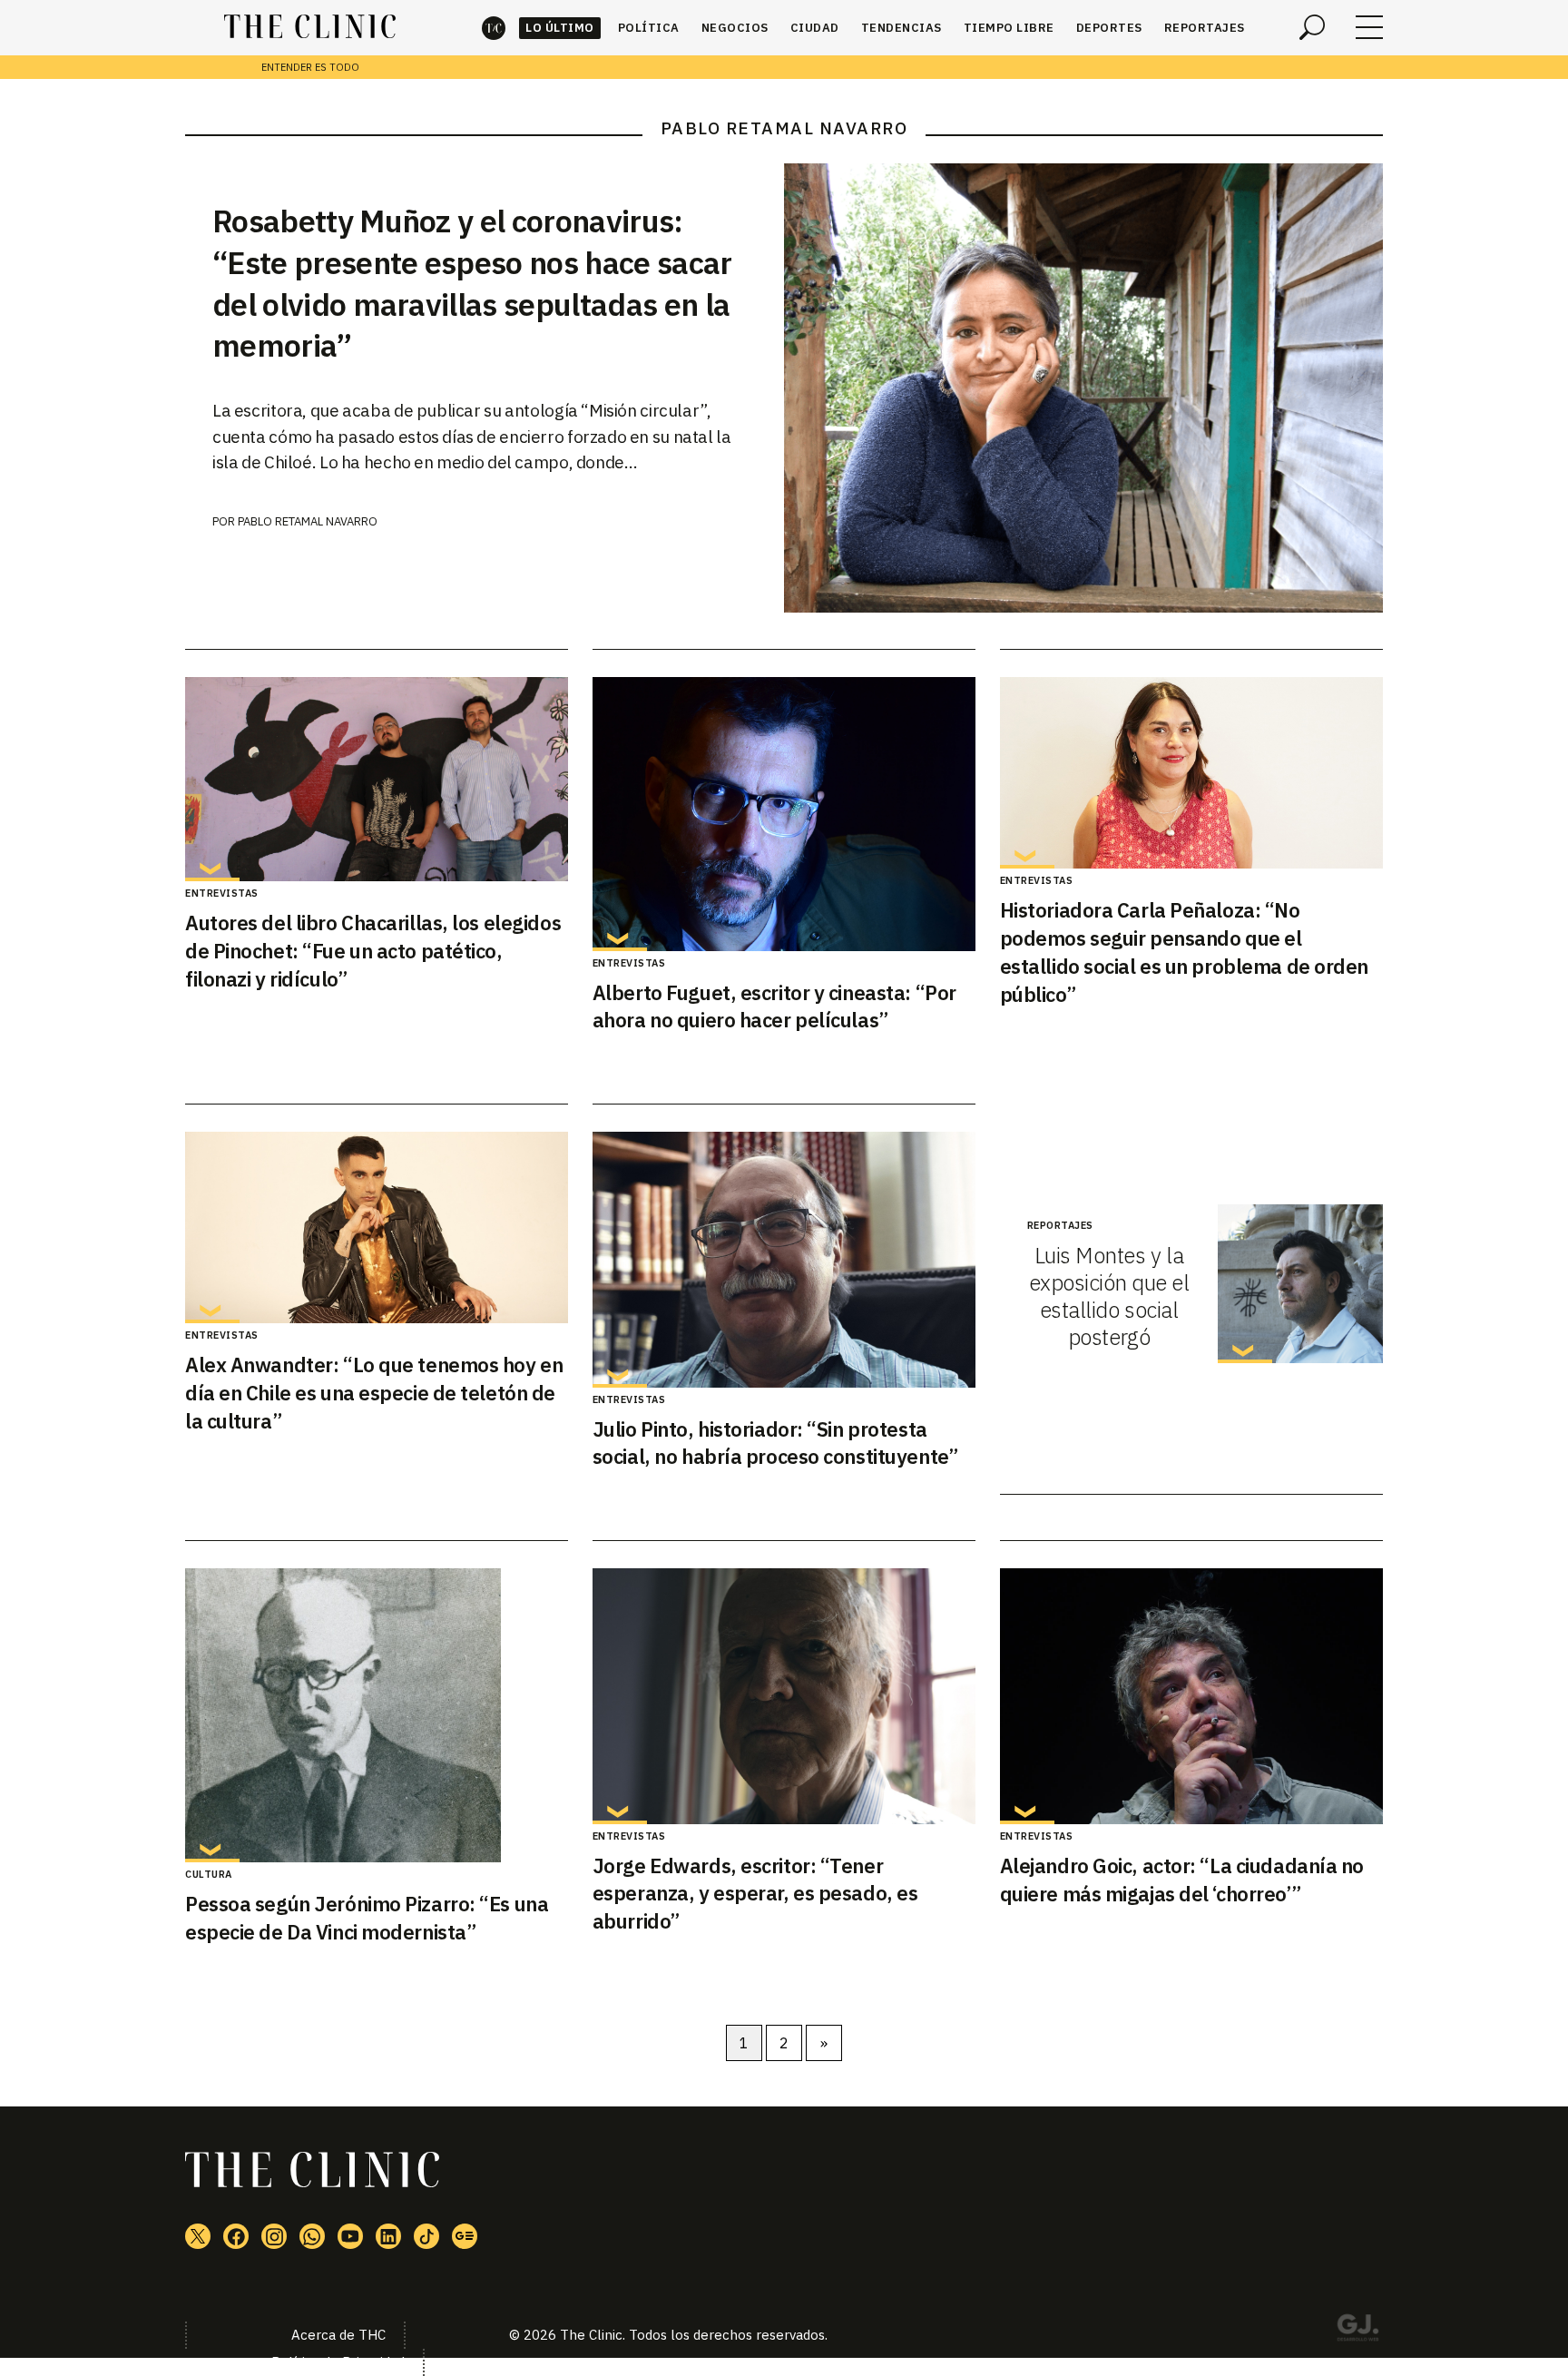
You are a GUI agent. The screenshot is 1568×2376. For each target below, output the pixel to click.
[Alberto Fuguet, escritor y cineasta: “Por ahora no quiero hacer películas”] (784, 814)
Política (649, 28)
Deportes (1109, 28)
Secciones (1369, 27)
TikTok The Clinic (426, 2236)
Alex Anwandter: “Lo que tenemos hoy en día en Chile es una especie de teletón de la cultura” (374, 1393)
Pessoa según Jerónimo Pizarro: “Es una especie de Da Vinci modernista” (367, 1918)
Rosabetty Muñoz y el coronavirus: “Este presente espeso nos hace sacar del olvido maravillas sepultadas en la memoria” (472, 283)
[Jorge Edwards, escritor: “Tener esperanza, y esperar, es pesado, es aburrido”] (784, 1696)
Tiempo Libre (1009, 28)
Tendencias (902, 28)
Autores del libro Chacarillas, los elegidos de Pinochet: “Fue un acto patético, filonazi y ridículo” (373, 951)
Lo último (560, 28)
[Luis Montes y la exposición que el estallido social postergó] (1300, 1284)
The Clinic (494, 28)
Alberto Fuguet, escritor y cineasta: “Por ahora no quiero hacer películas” (774, 1006)
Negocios (735, 28)
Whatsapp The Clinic (312, 2236)
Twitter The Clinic (198, 2236)
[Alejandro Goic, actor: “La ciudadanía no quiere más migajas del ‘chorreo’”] (1191, 1696)
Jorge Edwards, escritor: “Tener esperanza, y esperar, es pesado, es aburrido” (755, 1894)
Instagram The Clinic (274, 2236)
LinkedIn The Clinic (388, 2236)
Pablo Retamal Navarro (308, 521)
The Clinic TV (350, 2236)
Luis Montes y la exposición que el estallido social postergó (1109, 1296)
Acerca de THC (338, 2335)
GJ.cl (1357, 2331)
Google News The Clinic (465, 2236)
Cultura (209, 1874)
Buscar (1312, 27)
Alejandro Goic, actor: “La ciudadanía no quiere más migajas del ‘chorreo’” (1182, 1880)
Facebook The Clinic (236, 2236)
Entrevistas (222, 893)
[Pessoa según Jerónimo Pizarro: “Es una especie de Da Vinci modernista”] (377, 1715)
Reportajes (1205, 28)
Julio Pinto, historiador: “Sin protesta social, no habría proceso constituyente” (775, 1443)
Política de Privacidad (338, 2362)
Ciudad (815, 28)
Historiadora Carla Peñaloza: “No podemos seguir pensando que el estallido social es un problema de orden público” (1184, 952)
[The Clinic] (310, 27)
